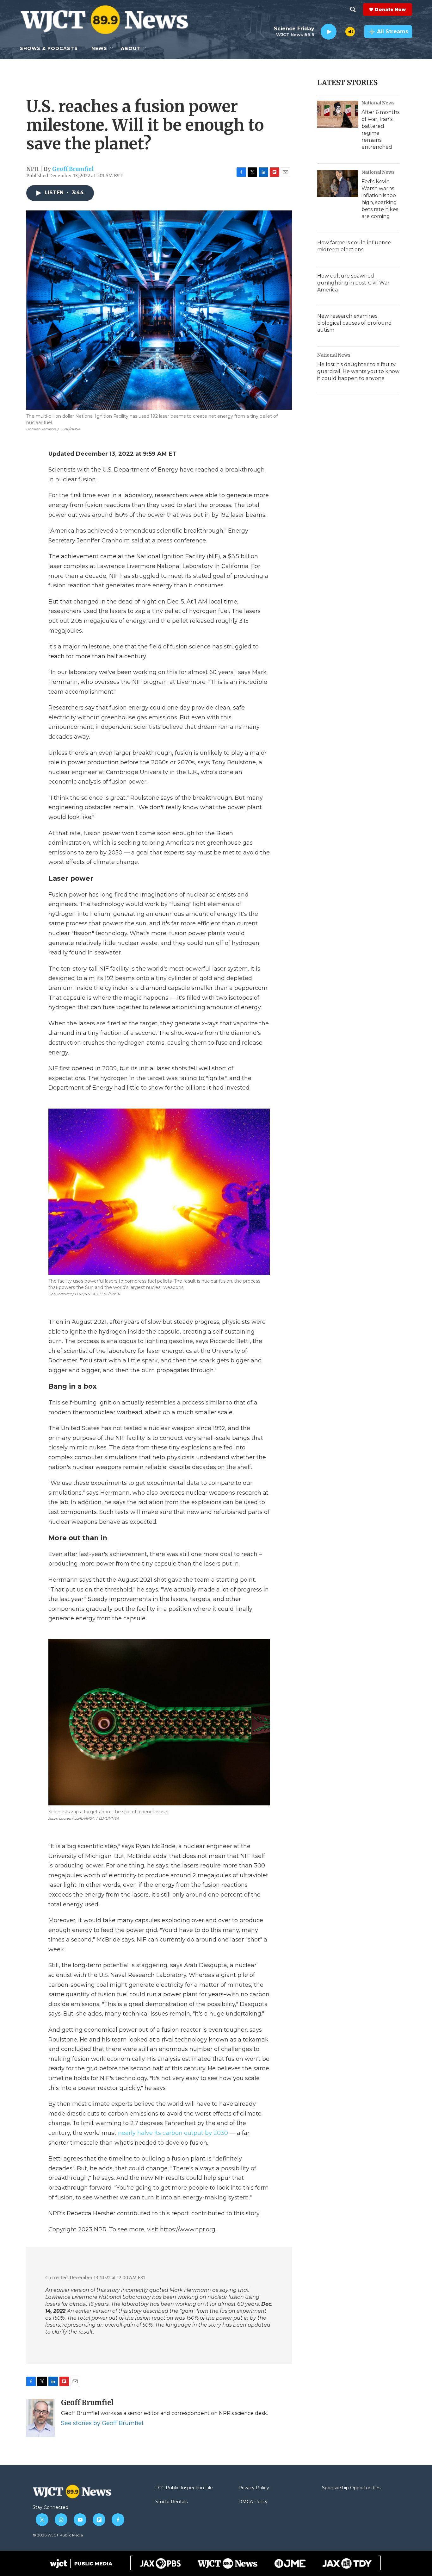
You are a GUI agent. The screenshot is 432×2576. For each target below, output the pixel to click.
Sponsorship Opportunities (351, 2488)
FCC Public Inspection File (184, 2488)
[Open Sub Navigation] (83, 48)
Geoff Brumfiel (73, 169)
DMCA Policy (253, 2502)
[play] (329, 32)
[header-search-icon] (353, 9)
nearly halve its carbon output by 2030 (173, 2133)
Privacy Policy (254, 2488)
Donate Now (390, 9)
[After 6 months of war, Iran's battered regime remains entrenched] (338, 114)
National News (378, 103)
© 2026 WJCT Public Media (58, 2535)
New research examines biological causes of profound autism (355, 323)
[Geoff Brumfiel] (40, 2418)
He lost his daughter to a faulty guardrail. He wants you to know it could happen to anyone (358, 371)
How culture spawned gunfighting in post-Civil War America (353, 283)
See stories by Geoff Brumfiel (102, 2423)
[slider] (341, 31)
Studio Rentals (171, 2502)
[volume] (350, 32)
